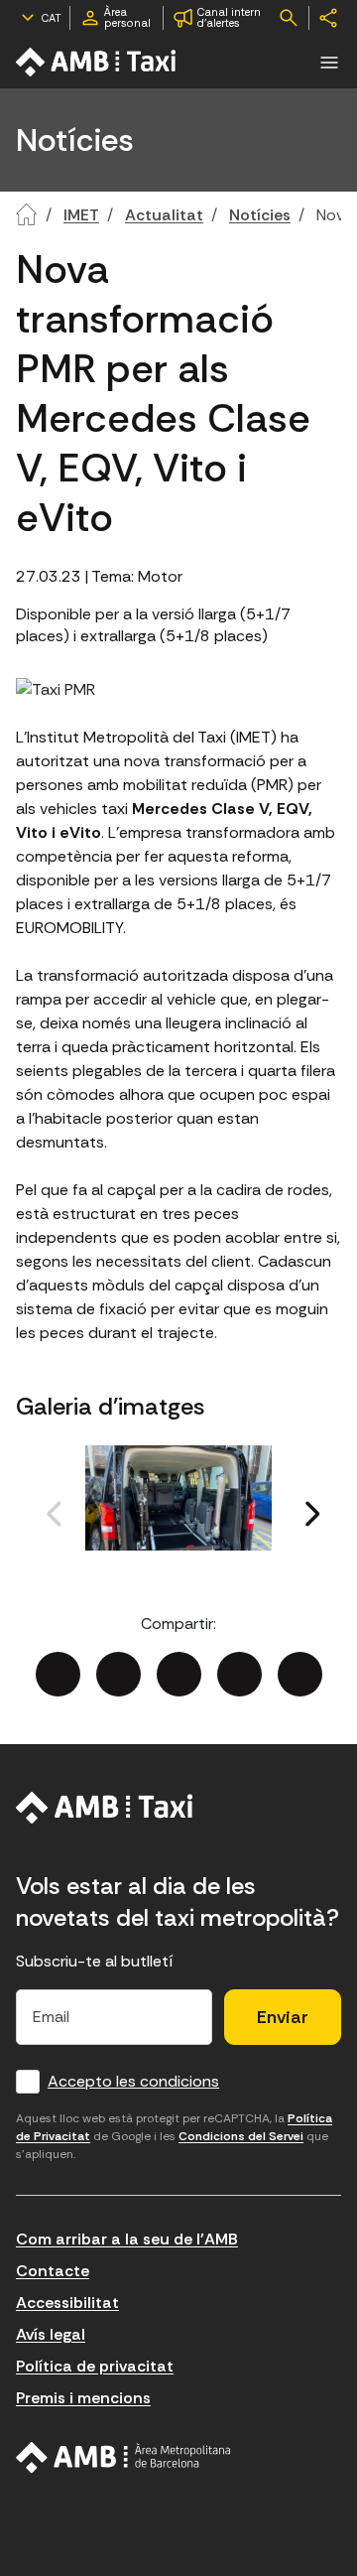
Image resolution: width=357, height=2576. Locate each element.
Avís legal (51, 2334)
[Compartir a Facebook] (58, 1674)
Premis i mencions (83, 2398)
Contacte (53, 2271)
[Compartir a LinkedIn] (179, 1674)
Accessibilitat (67, 2303)
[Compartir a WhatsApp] (300, 1674)
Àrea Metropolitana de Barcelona (123, 2458)
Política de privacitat (95, 2366)
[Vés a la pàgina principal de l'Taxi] (97, 62)
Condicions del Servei (241, 2136)
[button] (329, 63)
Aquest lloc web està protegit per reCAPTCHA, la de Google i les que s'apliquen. (174, 2136)
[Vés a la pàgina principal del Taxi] (105, 1808)
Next (269, 1536)
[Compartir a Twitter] (119, 1674)
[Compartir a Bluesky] (239, 1674)
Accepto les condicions (133, 2081)
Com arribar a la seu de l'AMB (127, 2239)
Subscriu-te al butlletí (95, 1961)
